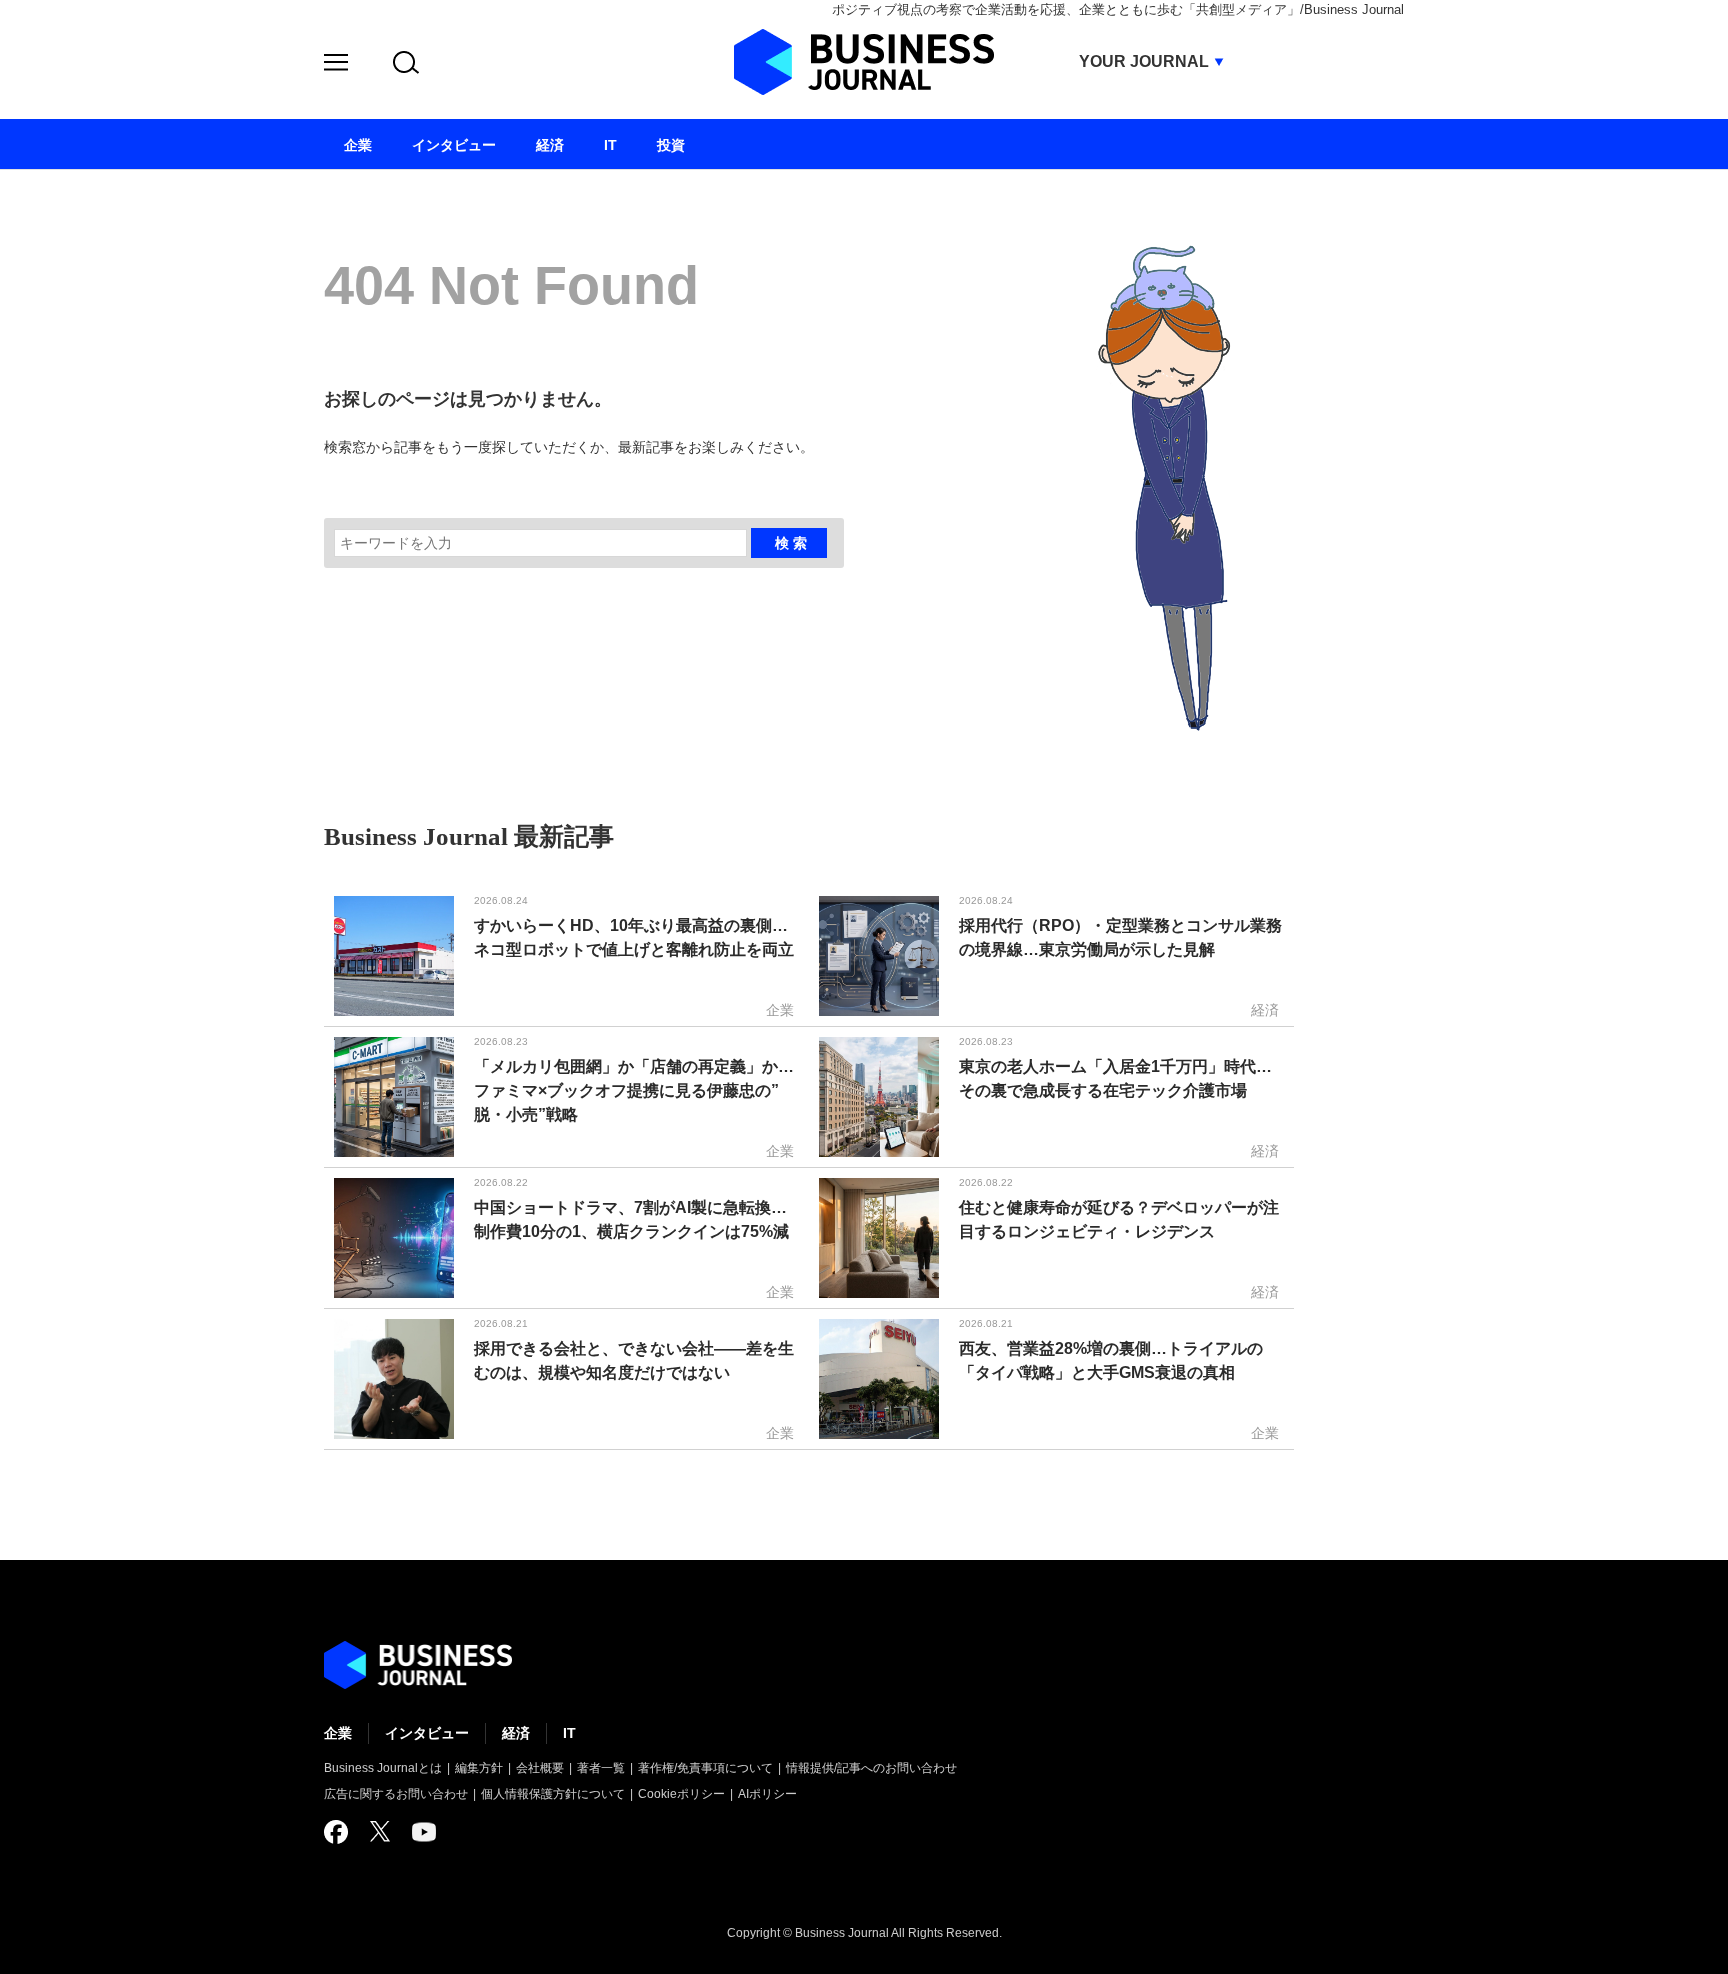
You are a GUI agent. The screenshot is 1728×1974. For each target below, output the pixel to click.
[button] (336, 65)
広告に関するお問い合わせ (396, 1794)
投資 (671, 145)
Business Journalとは (383, 1768)
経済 (516, 1733)
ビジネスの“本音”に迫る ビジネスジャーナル (418, 1665)
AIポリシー (767, 1794)
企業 (338, 1733)
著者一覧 (601, 1768)
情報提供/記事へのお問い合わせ (871, 1768)
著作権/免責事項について (705, 1768)
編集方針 (479, 1768)
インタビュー (427, 1733)
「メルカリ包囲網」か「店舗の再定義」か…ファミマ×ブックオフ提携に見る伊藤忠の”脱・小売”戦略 (634, 1090)
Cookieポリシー (681, 1794)
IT (569, 1733)
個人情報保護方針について (553, 1794)
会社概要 (540, 1768)
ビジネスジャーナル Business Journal (864, 62)
